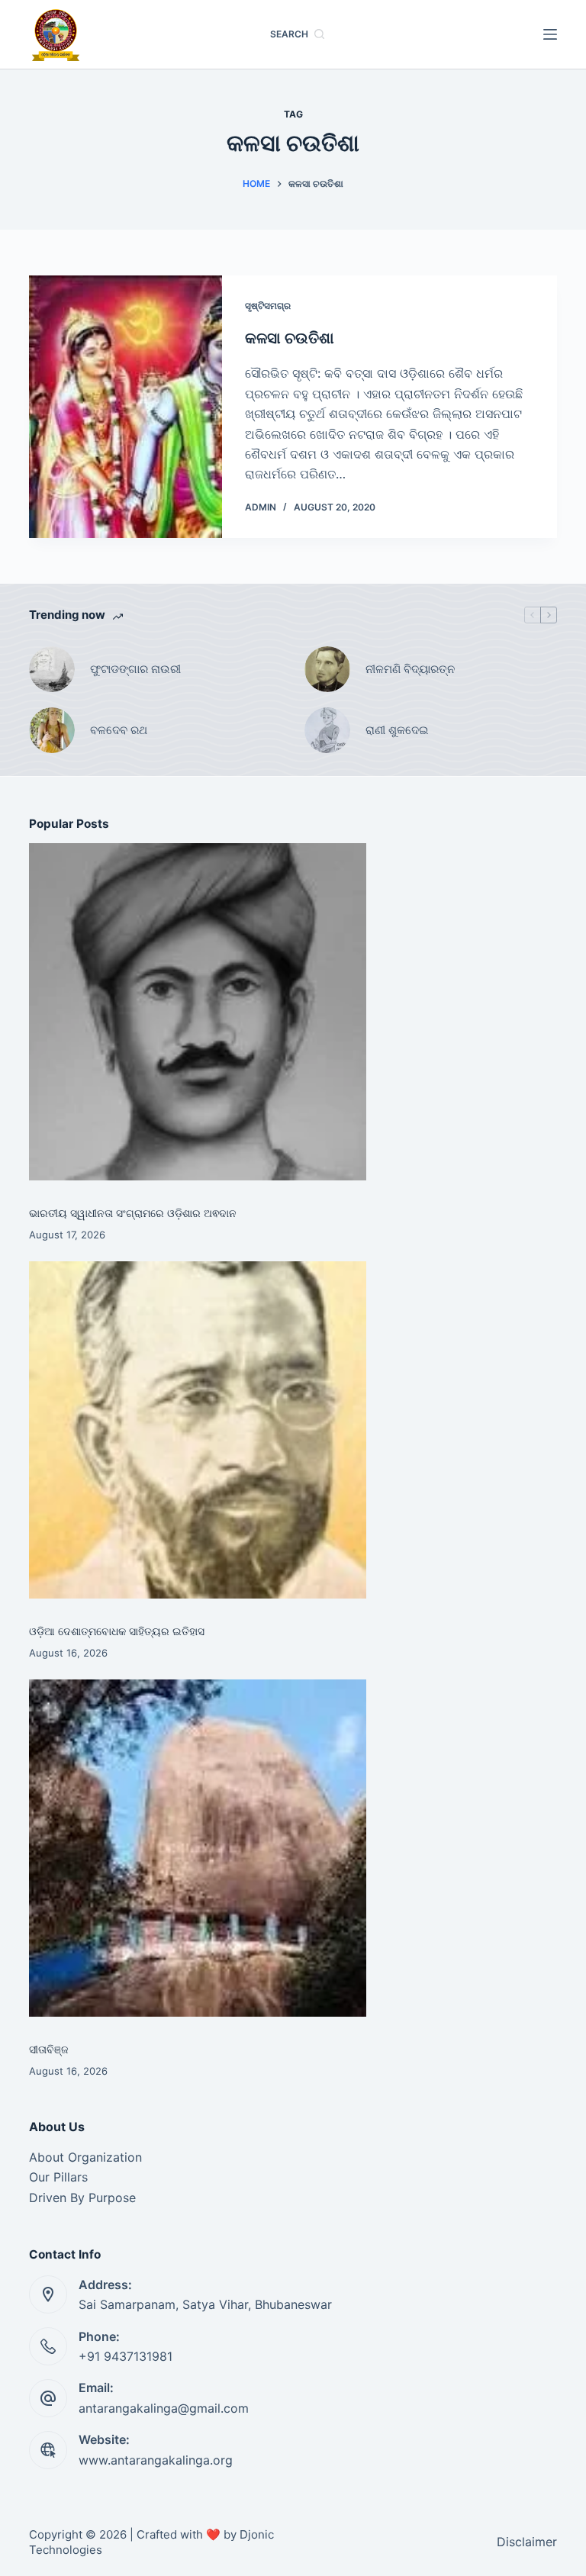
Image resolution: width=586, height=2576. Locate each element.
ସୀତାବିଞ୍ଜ (49, 2049)
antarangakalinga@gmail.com (164, 2408)
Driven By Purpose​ (82, 2198)
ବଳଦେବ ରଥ (119, 730)
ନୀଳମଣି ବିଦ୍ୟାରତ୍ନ (410, 669)
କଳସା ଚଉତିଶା (290, 338)
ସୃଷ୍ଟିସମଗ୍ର (268, 306)
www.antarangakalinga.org (156, 2460)
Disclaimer (527, 2542)
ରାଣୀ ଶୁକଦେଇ (398, 730)
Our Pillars (58, 2177)
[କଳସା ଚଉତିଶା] (125, 407)
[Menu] (550, 34)
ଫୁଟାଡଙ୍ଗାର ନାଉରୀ (135, 669)
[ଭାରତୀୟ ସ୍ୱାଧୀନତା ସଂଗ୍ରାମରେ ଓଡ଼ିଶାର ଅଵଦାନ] (198, 1012)
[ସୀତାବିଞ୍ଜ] (198, 1848)
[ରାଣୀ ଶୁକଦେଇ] (327, 730)
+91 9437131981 (126, 2356)
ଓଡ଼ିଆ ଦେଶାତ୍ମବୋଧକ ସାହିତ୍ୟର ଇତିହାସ (117, 1631)
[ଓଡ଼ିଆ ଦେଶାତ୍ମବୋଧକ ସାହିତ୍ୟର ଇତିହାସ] (198, 1430)
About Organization (85, 2157)
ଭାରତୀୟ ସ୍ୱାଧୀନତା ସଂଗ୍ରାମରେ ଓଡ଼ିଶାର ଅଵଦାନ (133, 1213)
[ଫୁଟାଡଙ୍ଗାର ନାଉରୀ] (52, 669)
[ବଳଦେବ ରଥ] (52, 730)
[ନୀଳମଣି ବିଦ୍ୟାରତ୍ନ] (327, 669)
